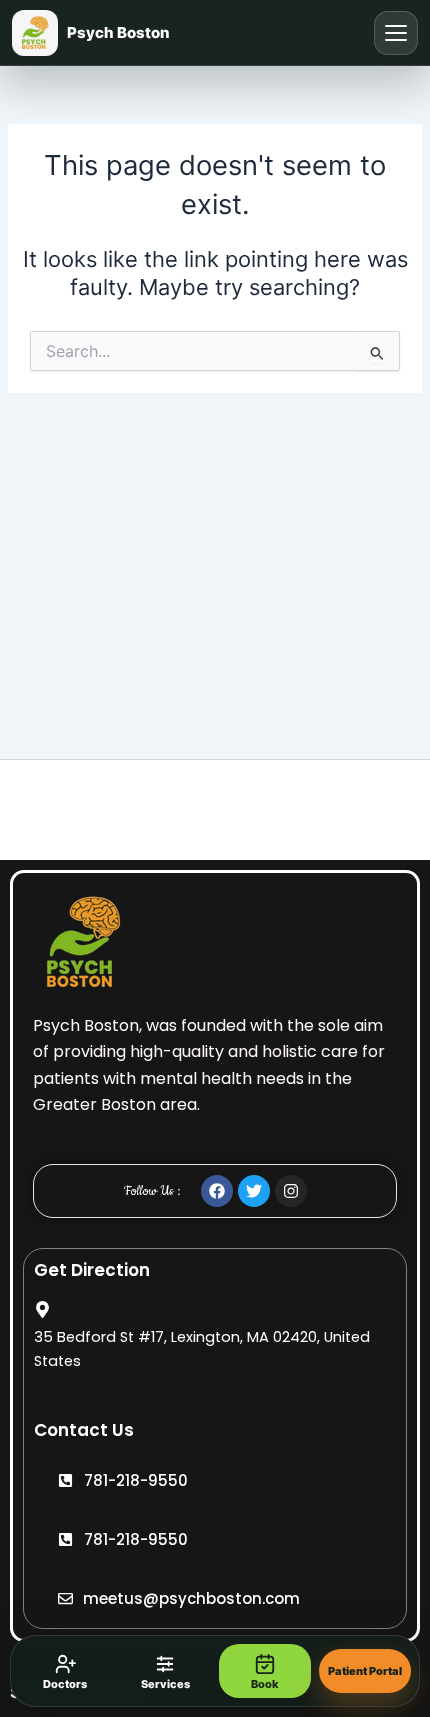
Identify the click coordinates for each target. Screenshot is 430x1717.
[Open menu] (396, 33)
